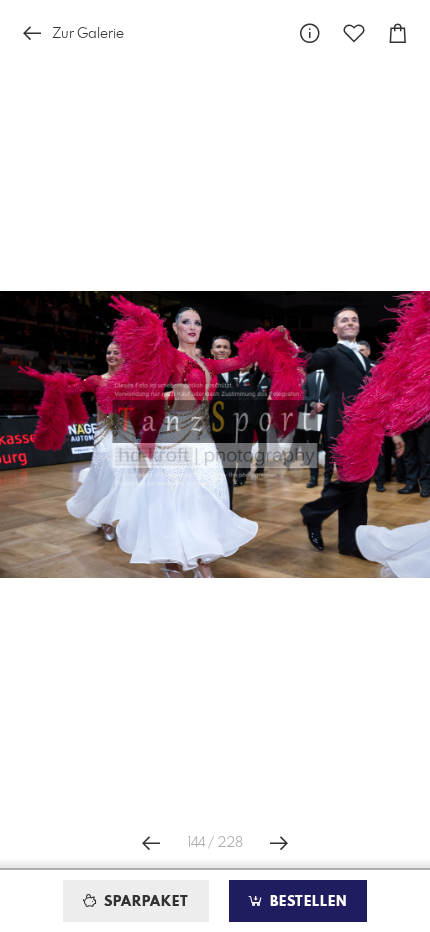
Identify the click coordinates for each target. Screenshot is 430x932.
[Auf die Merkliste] (354, 33)
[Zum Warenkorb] (398, 33)
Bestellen (306, 902)
